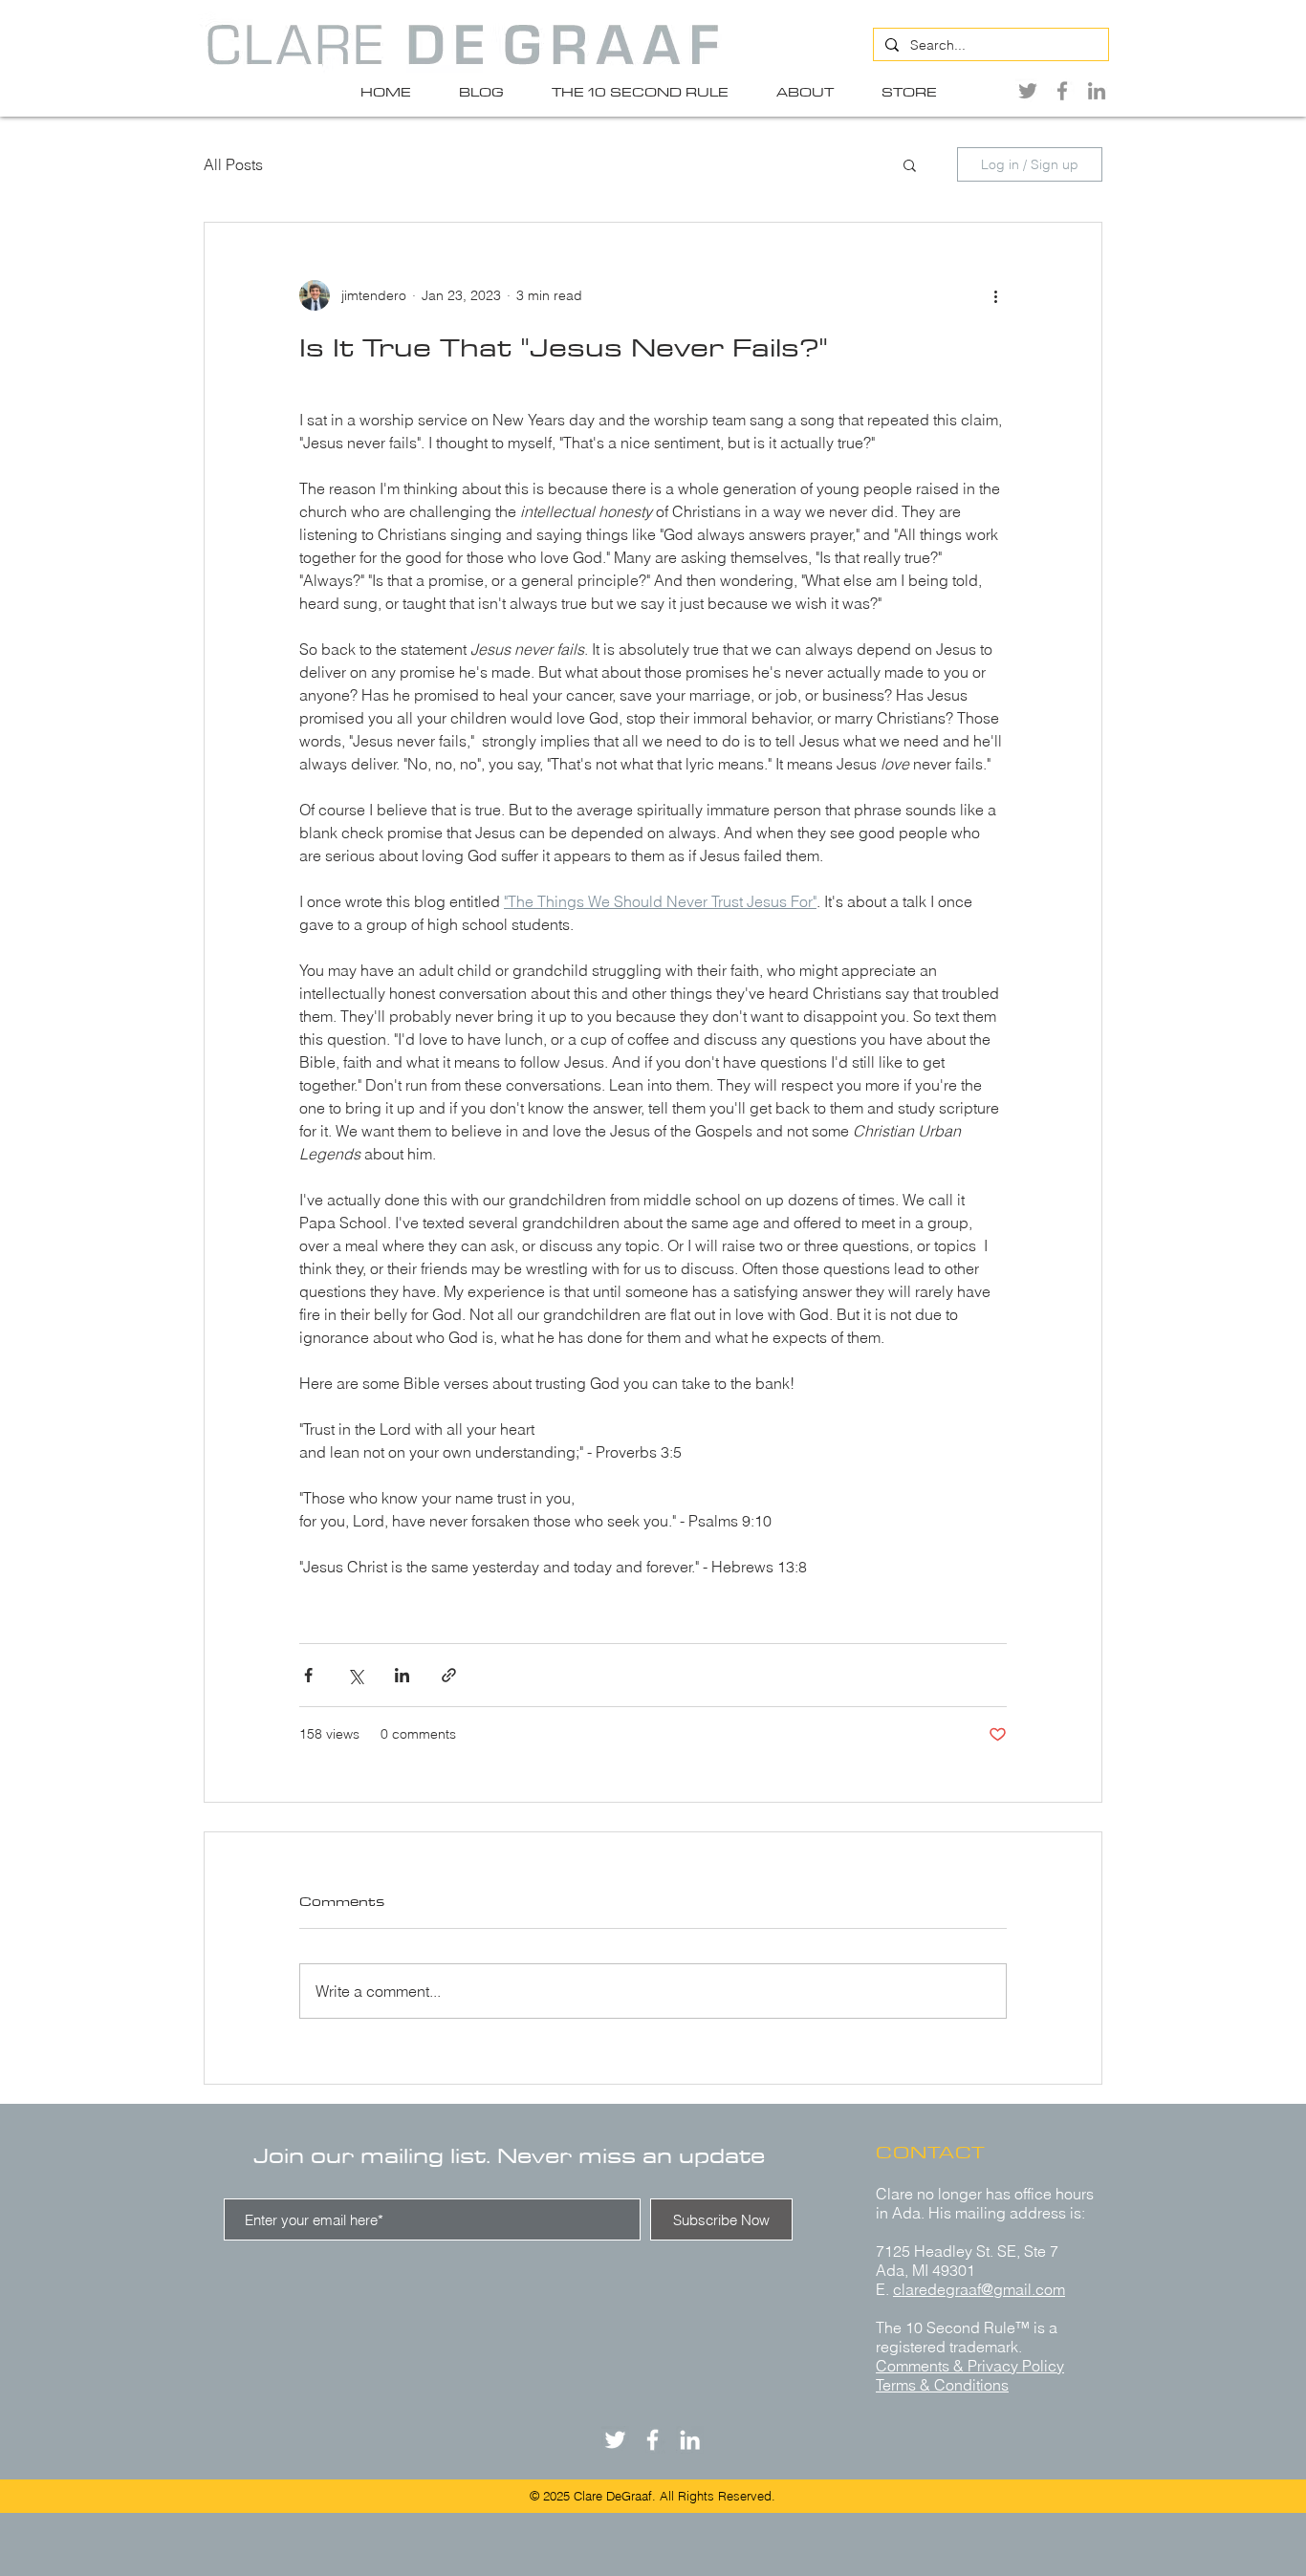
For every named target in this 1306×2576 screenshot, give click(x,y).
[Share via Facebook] (308, 1675)
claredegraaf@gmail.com (979, 2289)
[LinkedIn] (1097, 91)
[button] (910, 164)
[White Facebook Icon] (653, 2440)
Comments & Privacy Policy (970, 2366)
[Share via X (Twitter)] (355, 1675)
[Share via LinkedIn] (402, 1675)
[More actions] (995, 295)
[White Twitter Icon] (615, 2440)
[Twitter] (1028, 91)
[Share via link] (449, 1675)
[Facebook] (1062, 91)
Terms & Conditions (942, 2385)
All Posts (233, 164)
